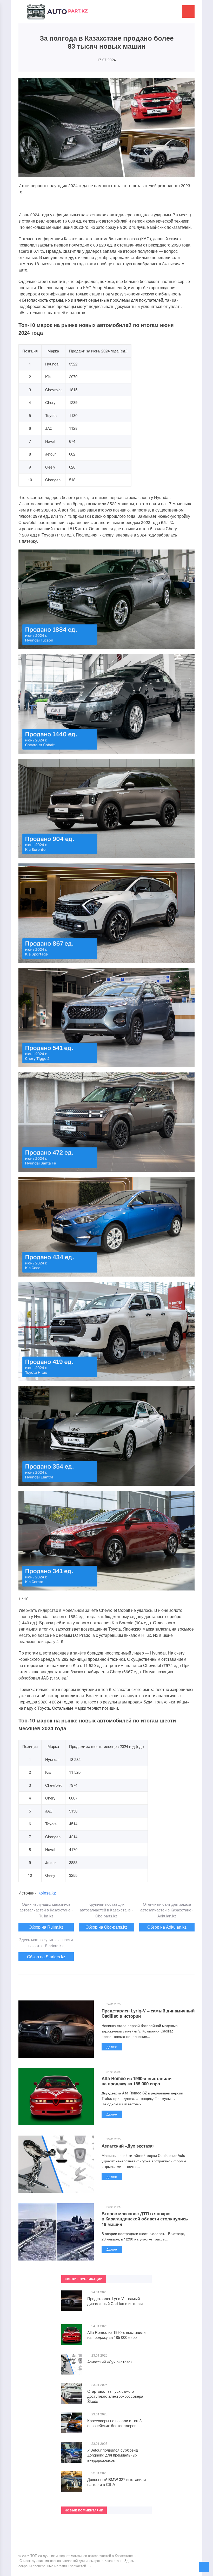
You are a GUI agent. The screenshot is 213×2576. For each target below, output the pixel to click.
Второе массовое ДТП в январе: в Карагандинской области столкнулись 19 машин (145, 2219)
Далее (112, 2047)
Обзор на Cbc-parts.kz (106, 1927)
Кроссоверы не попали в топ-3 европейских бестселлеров (114, 2423)
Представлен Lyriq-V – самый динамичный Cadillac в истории (148, 2013)
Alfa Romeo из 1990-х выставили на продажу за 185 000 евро (137, 2081)
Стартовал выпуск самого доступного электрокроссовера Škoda (115, 2396)
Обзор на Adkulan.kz (167, 1927)
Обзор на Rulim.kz (46, 1927)
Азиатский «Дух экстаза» (128, 2146)
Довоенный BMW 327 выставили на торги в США (117, 2482)
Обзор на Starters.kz (46, 1957)
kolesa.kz (47, 1893)
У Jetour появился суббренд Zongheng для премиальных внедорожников (113, 2455)
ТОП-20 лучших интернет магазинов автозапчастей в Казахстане (57, 14)
